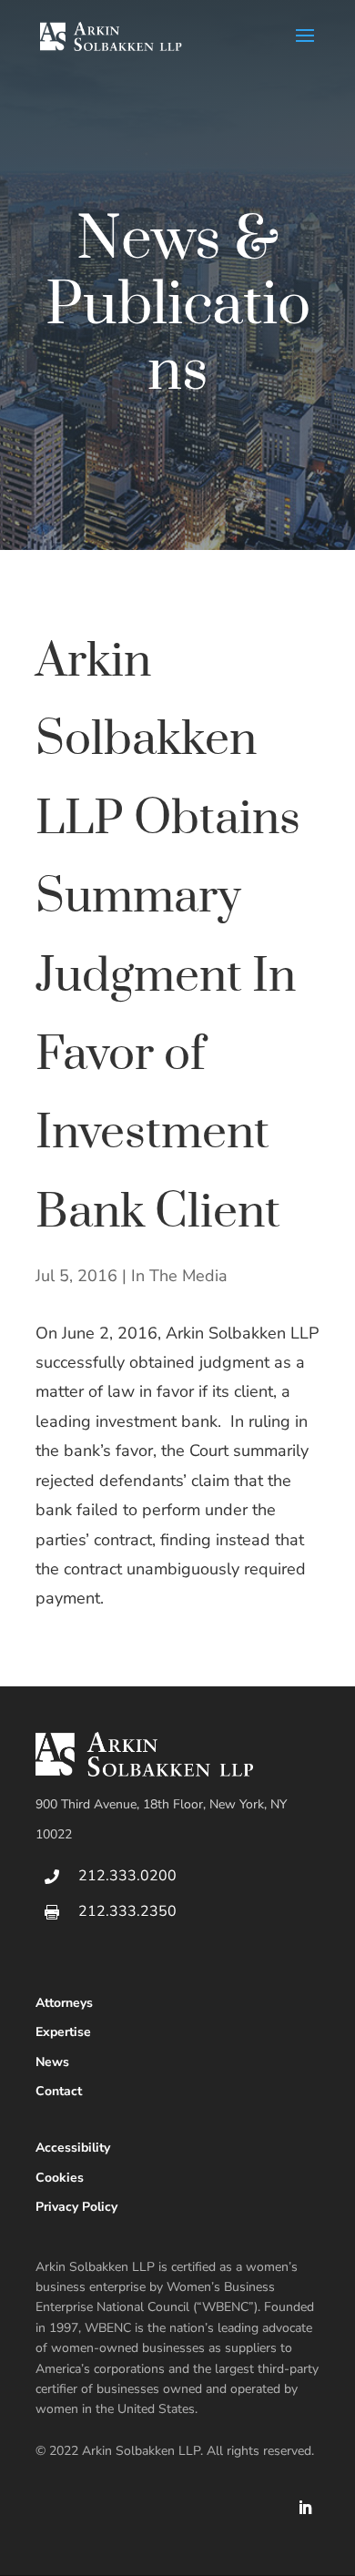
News (52, 2062)
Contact (59, 2091)
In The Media (179, 1276)
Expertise (63, 2032)
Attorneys (64, 2003)
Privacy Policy (76, 2207)
